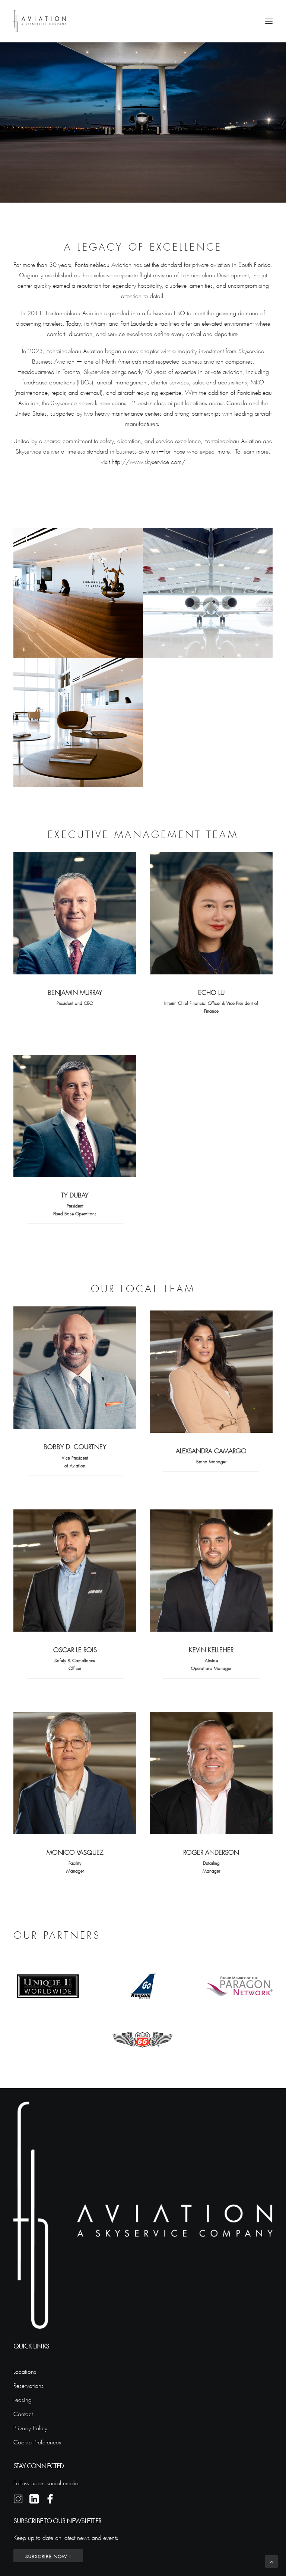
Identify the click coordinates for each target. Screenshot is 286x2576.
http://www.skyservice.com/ (149, 461)
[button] (269, 21)
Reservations (28, 2385)
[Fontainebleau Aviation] (40, 21)
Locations (25, 2371)
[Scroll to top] (271, 2560)
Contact (23, 2413)
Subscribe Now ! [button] (48, 2556)
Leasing (23, 2399)
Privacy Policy (30, 2427)
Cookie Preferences (37, 2441)
